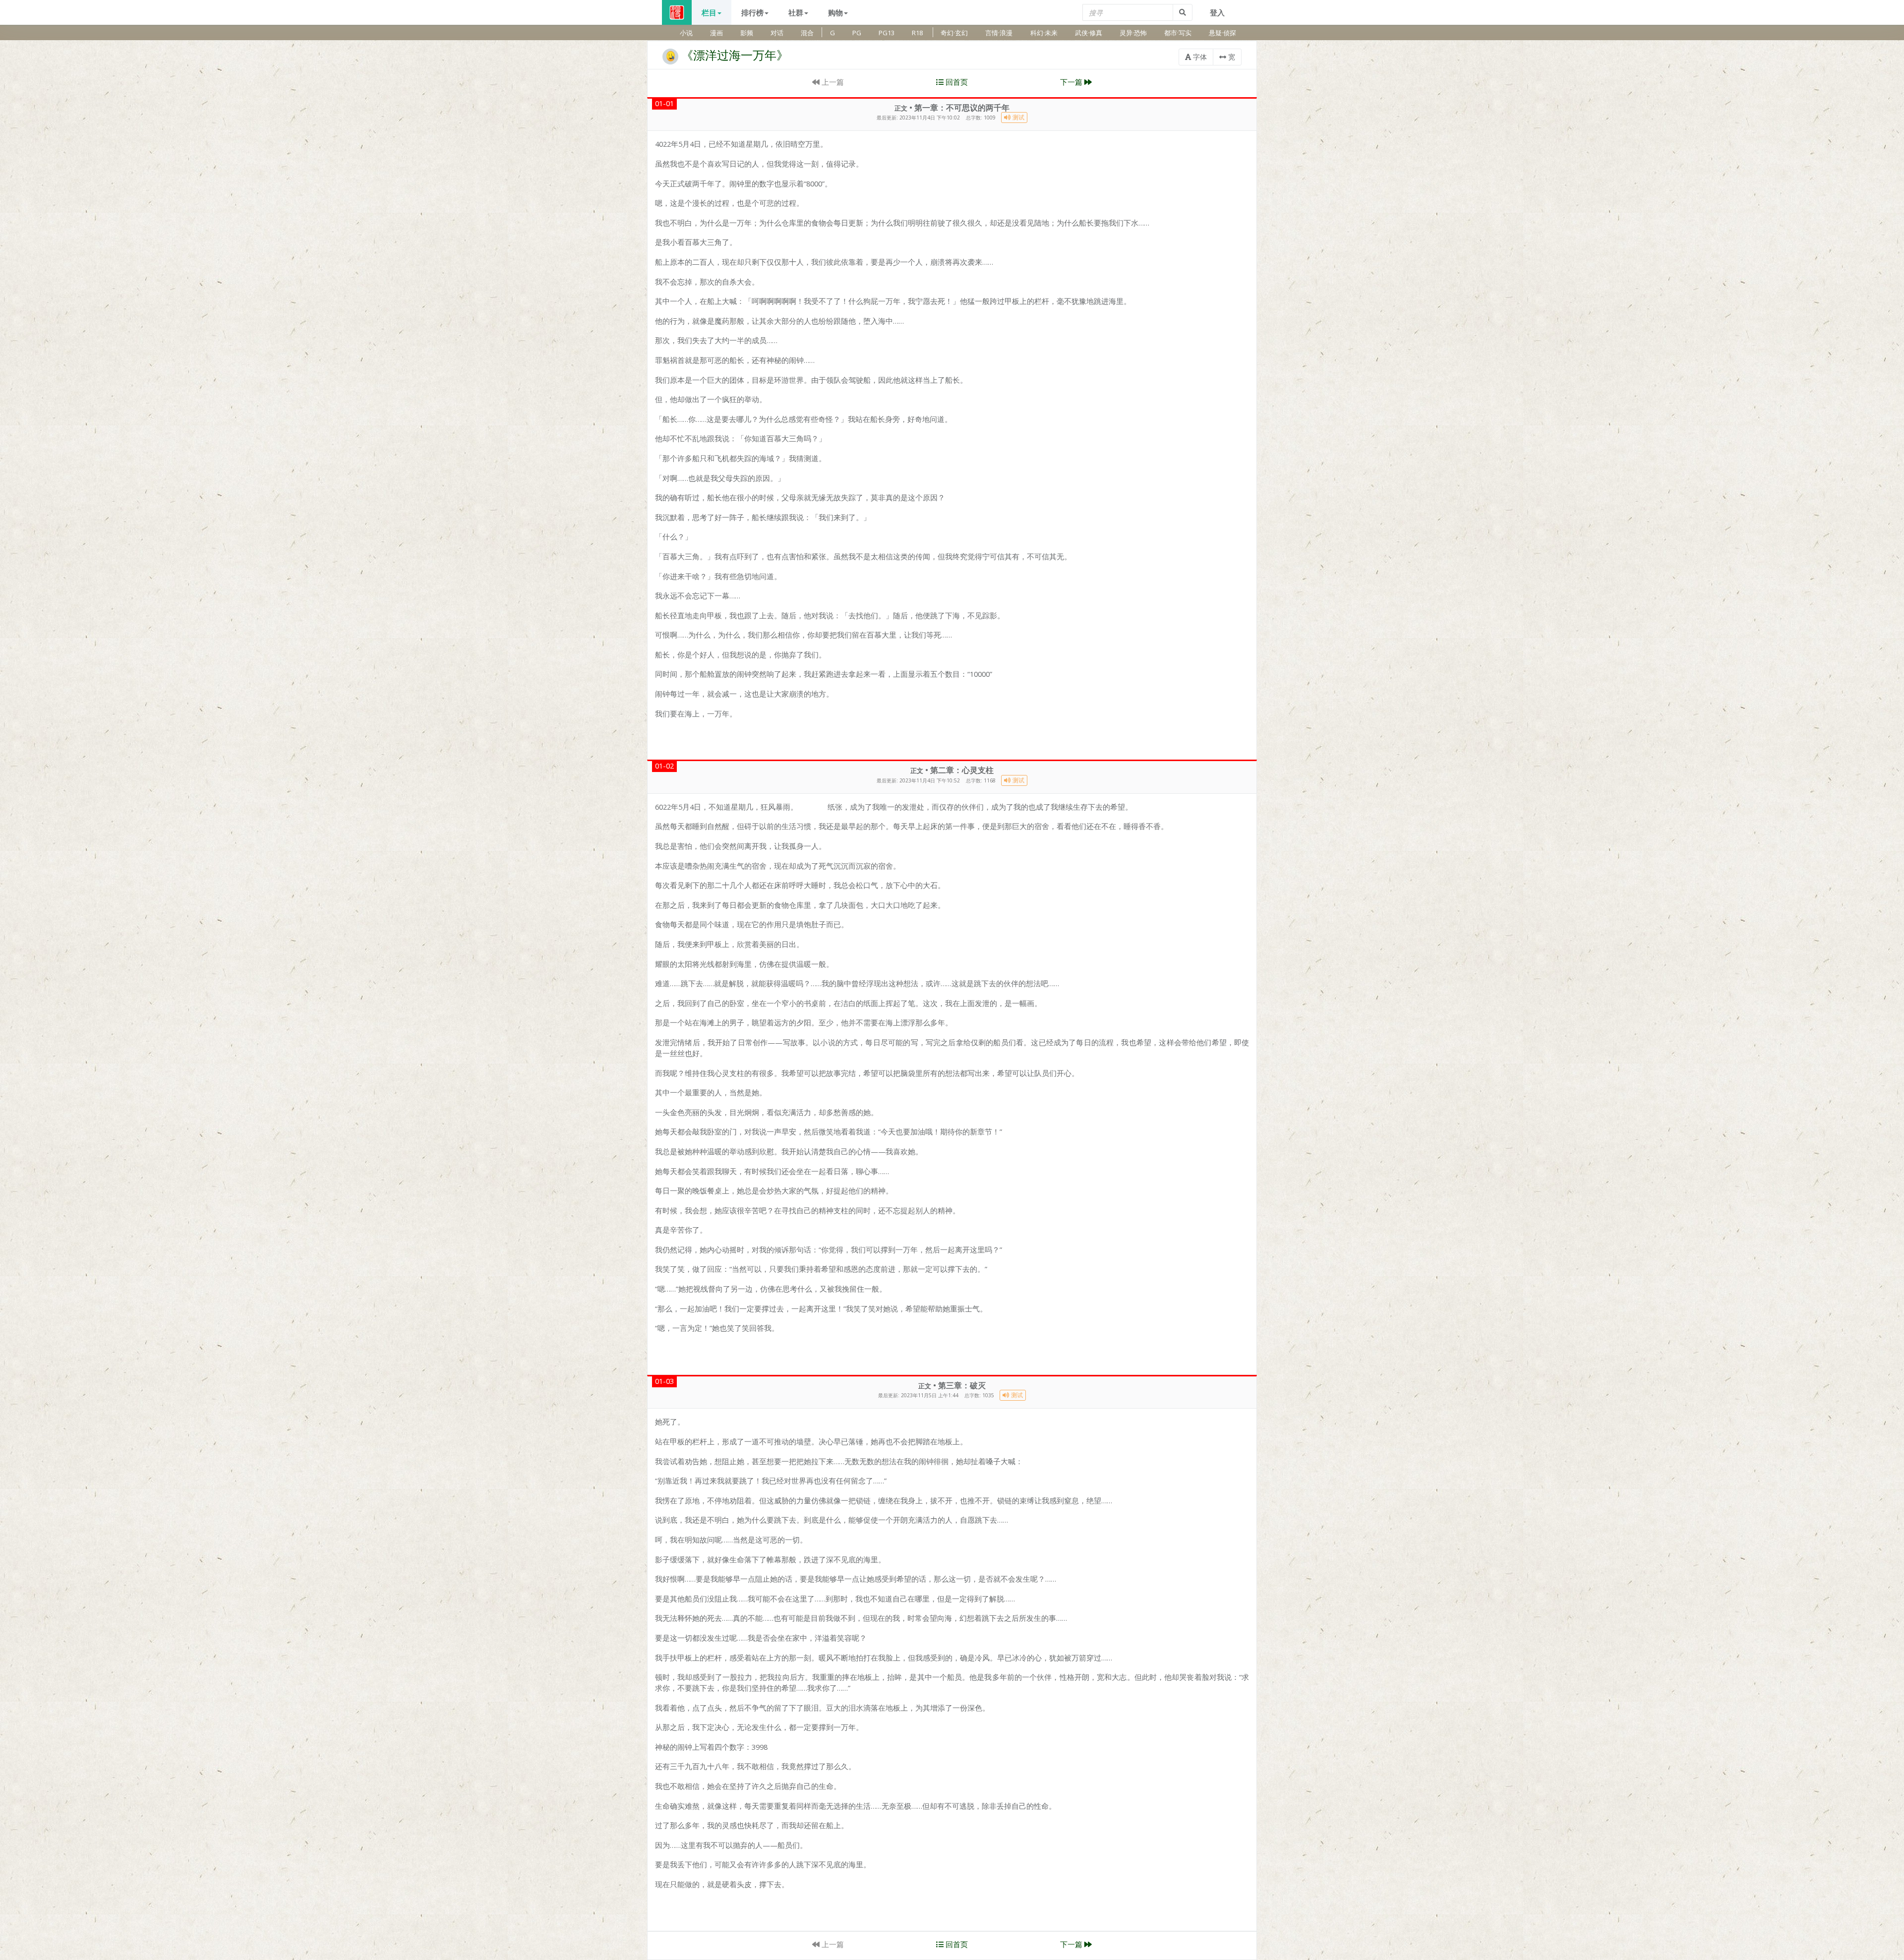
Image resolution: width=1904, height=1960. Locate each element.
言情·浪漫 (999, 33)
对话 (777, 33)
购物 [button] (835, 12)
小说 (686, 33)
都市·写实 (1178, 33)
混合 (807, 33)
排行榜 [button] (752, 12)
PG (857, 33)
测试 (1018, 117)
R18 (917, 33)
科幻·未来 (1044, 33)
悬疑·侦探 (1222, 33)
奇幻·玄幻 (954, 33)
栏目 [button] (709, 12)
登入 (1217, 12)
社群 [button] (796, 12)
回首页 (956, 82)
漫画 (716, 33)
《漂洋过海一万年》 (735, 55)
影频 (747, 33)
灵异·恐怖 (1133, 33)
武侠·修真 (1089, 33)
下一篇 (1072, 82)
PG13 (887, 33)
